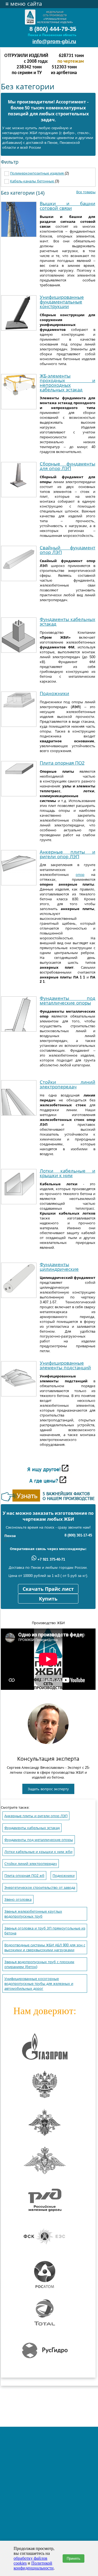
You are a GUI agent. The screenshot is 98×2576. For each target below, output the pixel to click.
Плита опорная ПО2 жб (24, 1876)
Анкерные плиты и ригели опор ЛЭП (68, 854)
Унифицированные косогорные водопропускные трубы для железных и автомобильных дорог (39, 1984)
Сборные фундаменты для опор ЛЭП (68, 466)
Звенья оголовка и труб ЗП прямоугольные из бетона (45, 1931)
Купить (48, 1599)
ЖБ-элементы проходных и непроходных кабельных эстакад (68, 383)
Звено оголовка (18, 1899)
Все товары (86, 192)
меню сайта (24, 4)
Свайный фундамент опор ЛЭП (68, 550)
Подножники (54, 694)
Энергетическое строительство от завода (40, 1888)
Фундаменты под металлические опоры (68, 1001)
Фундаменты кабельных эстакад (68, 622)
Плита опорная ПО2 (62, 763)
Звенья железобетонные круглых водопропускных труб (33, 1914)
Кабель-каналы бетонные (33, 181)
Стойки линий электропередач (68, 1085)
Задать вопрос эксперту (48, 1789)
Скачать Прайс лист (48, 1589)
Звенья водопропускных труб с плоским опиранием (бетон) (39, 1964)
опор (80, 875)
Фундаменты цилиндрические (59, 1267)
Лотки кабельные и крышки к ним (68, 1173)
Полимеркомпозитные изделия (37, 173)
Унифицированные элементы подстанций (65, 1365)
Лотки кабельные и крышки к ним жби (38, 1852)
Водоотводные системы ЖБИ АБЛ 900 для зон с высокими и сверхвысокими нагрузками (45, 1948)
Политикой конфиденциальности (34, 2566)
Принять (73, 2558)
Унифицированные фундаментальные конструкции (62, 302)
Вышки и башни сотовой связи (68, 206)
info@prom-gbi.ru (54, 41)
